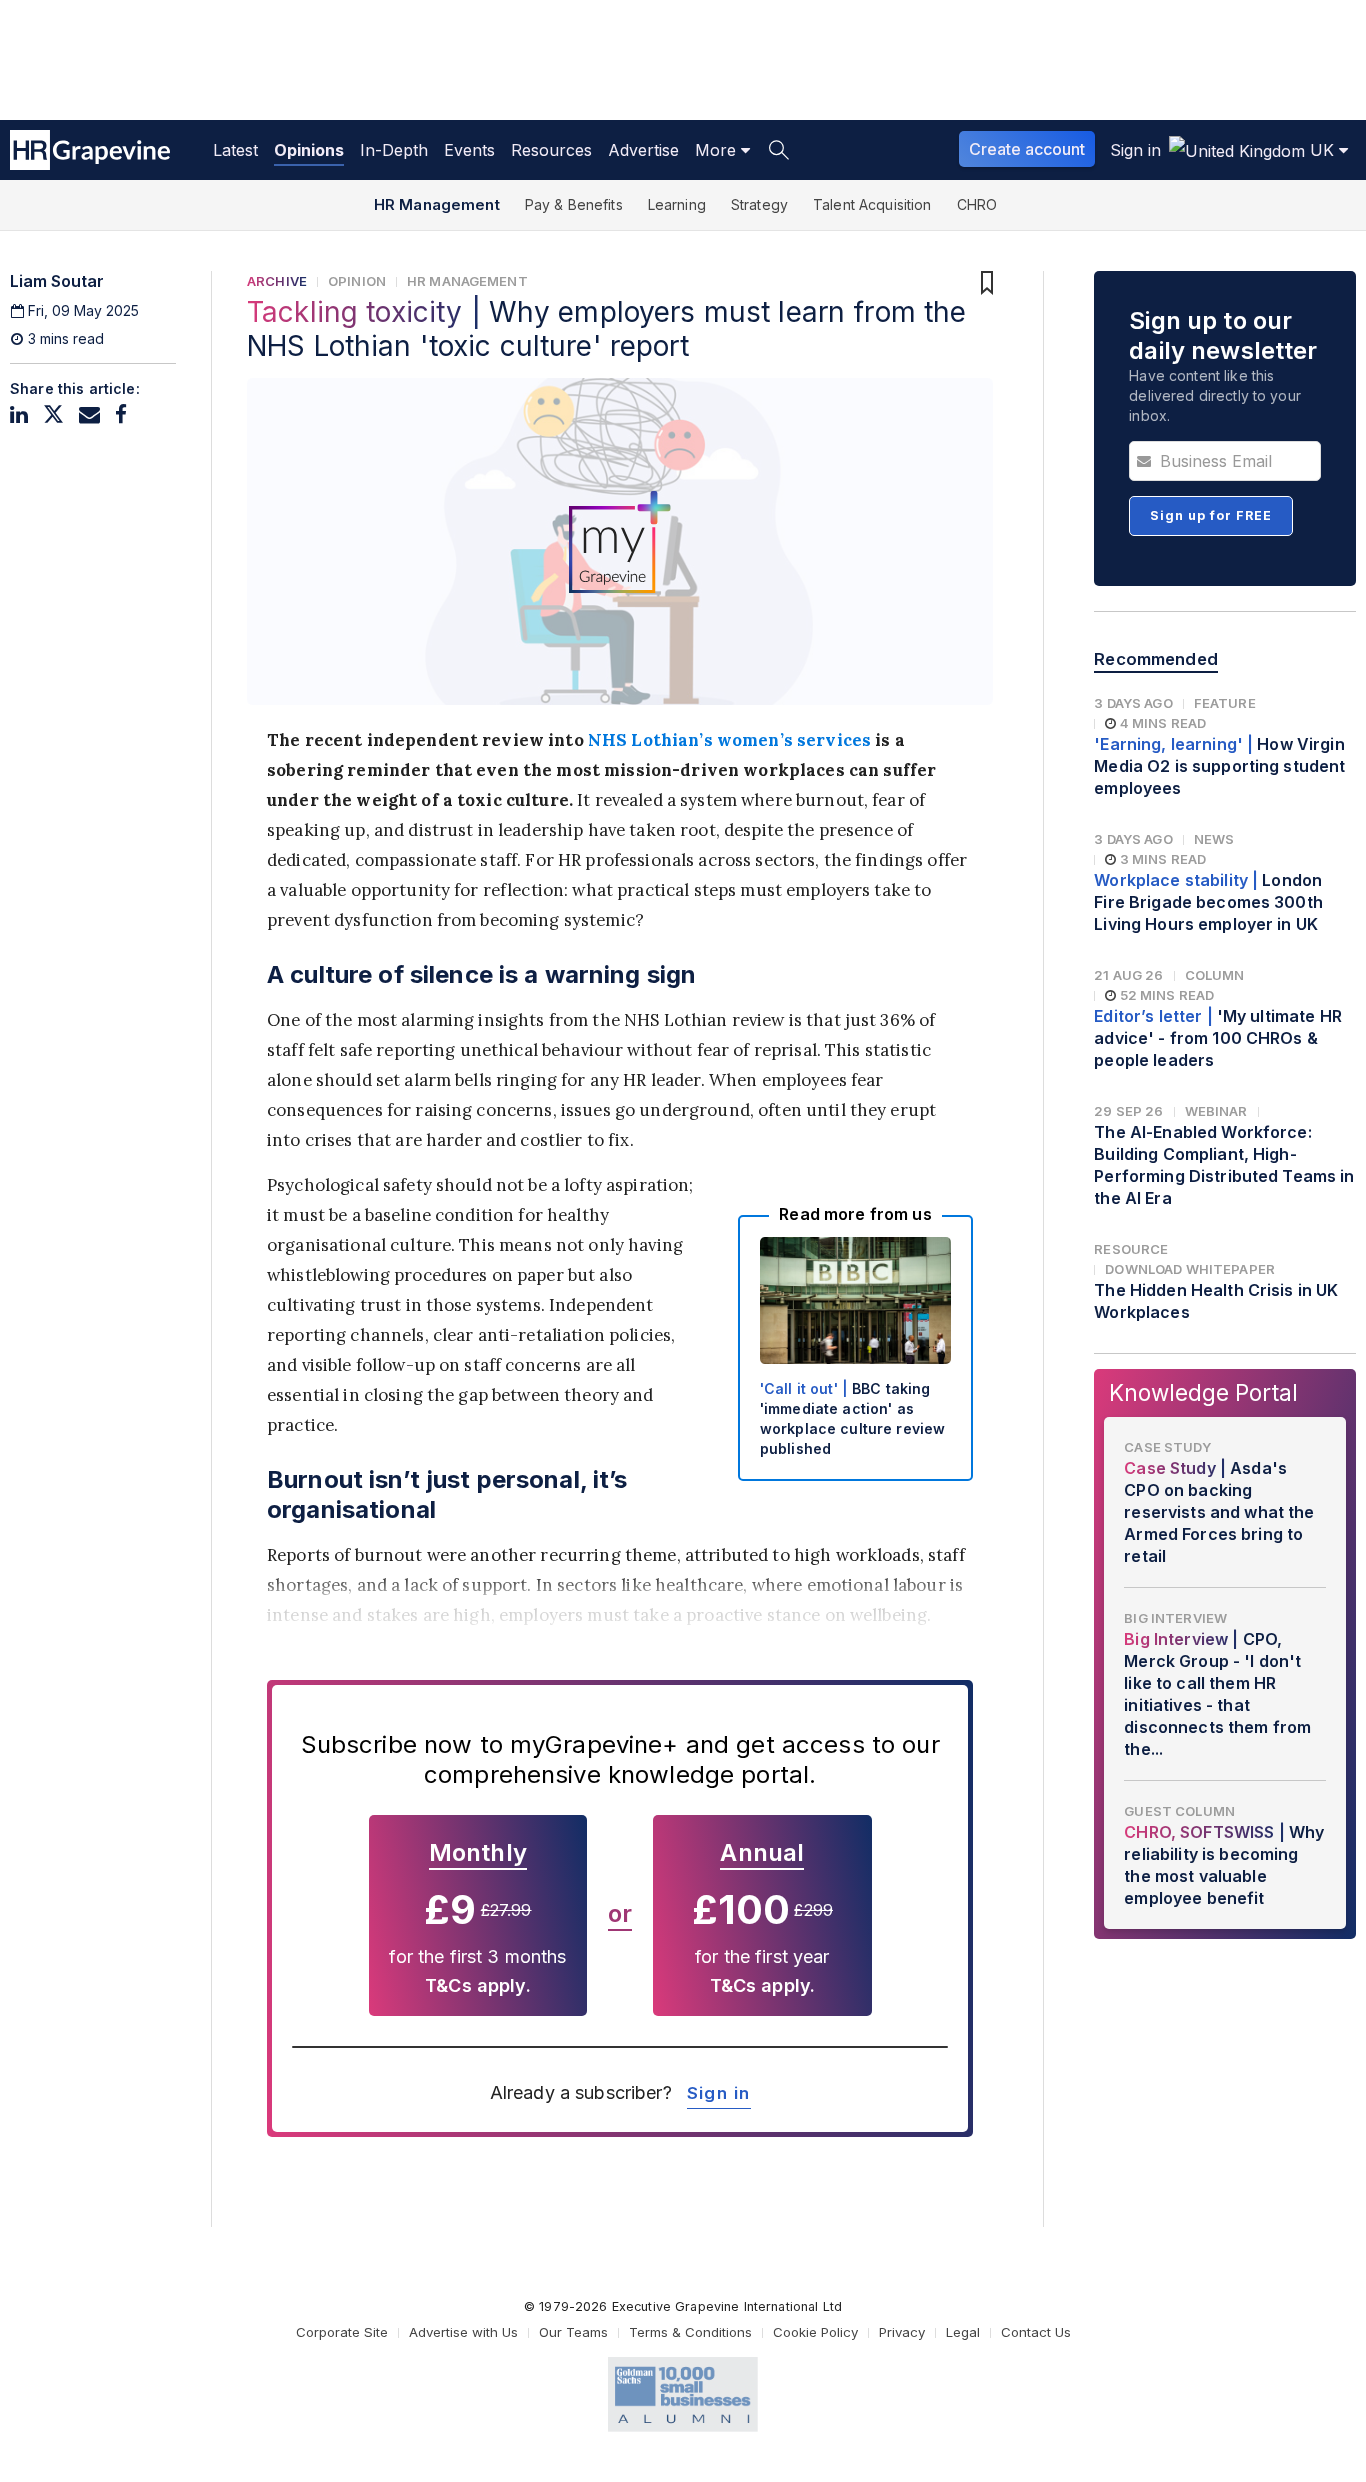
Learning (677, 204)
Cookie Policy (815, 2332)
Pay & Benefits (574, 204)
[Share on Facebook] (121, 414)
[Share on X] (53, 414)
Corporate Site (342, 2332)
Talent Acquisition (872, 204)
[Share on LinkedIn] (19, 414)
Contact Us (1036, 2332)
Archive (277, 281)
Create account (1027, 149)
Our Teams (573, 2332)
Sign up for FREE (1211, 515)
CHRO (977, 204)
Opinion (357, 281)
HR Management (437, 204)
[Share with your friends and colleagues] (89, 414)
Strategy (759, 204)
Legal (963, 2332)
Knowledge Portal (1203, 1392)
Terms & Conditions (690, 2332)
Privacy (902, 2332)
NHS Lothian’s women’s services (729, 740)
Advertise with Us (463, 2332)
